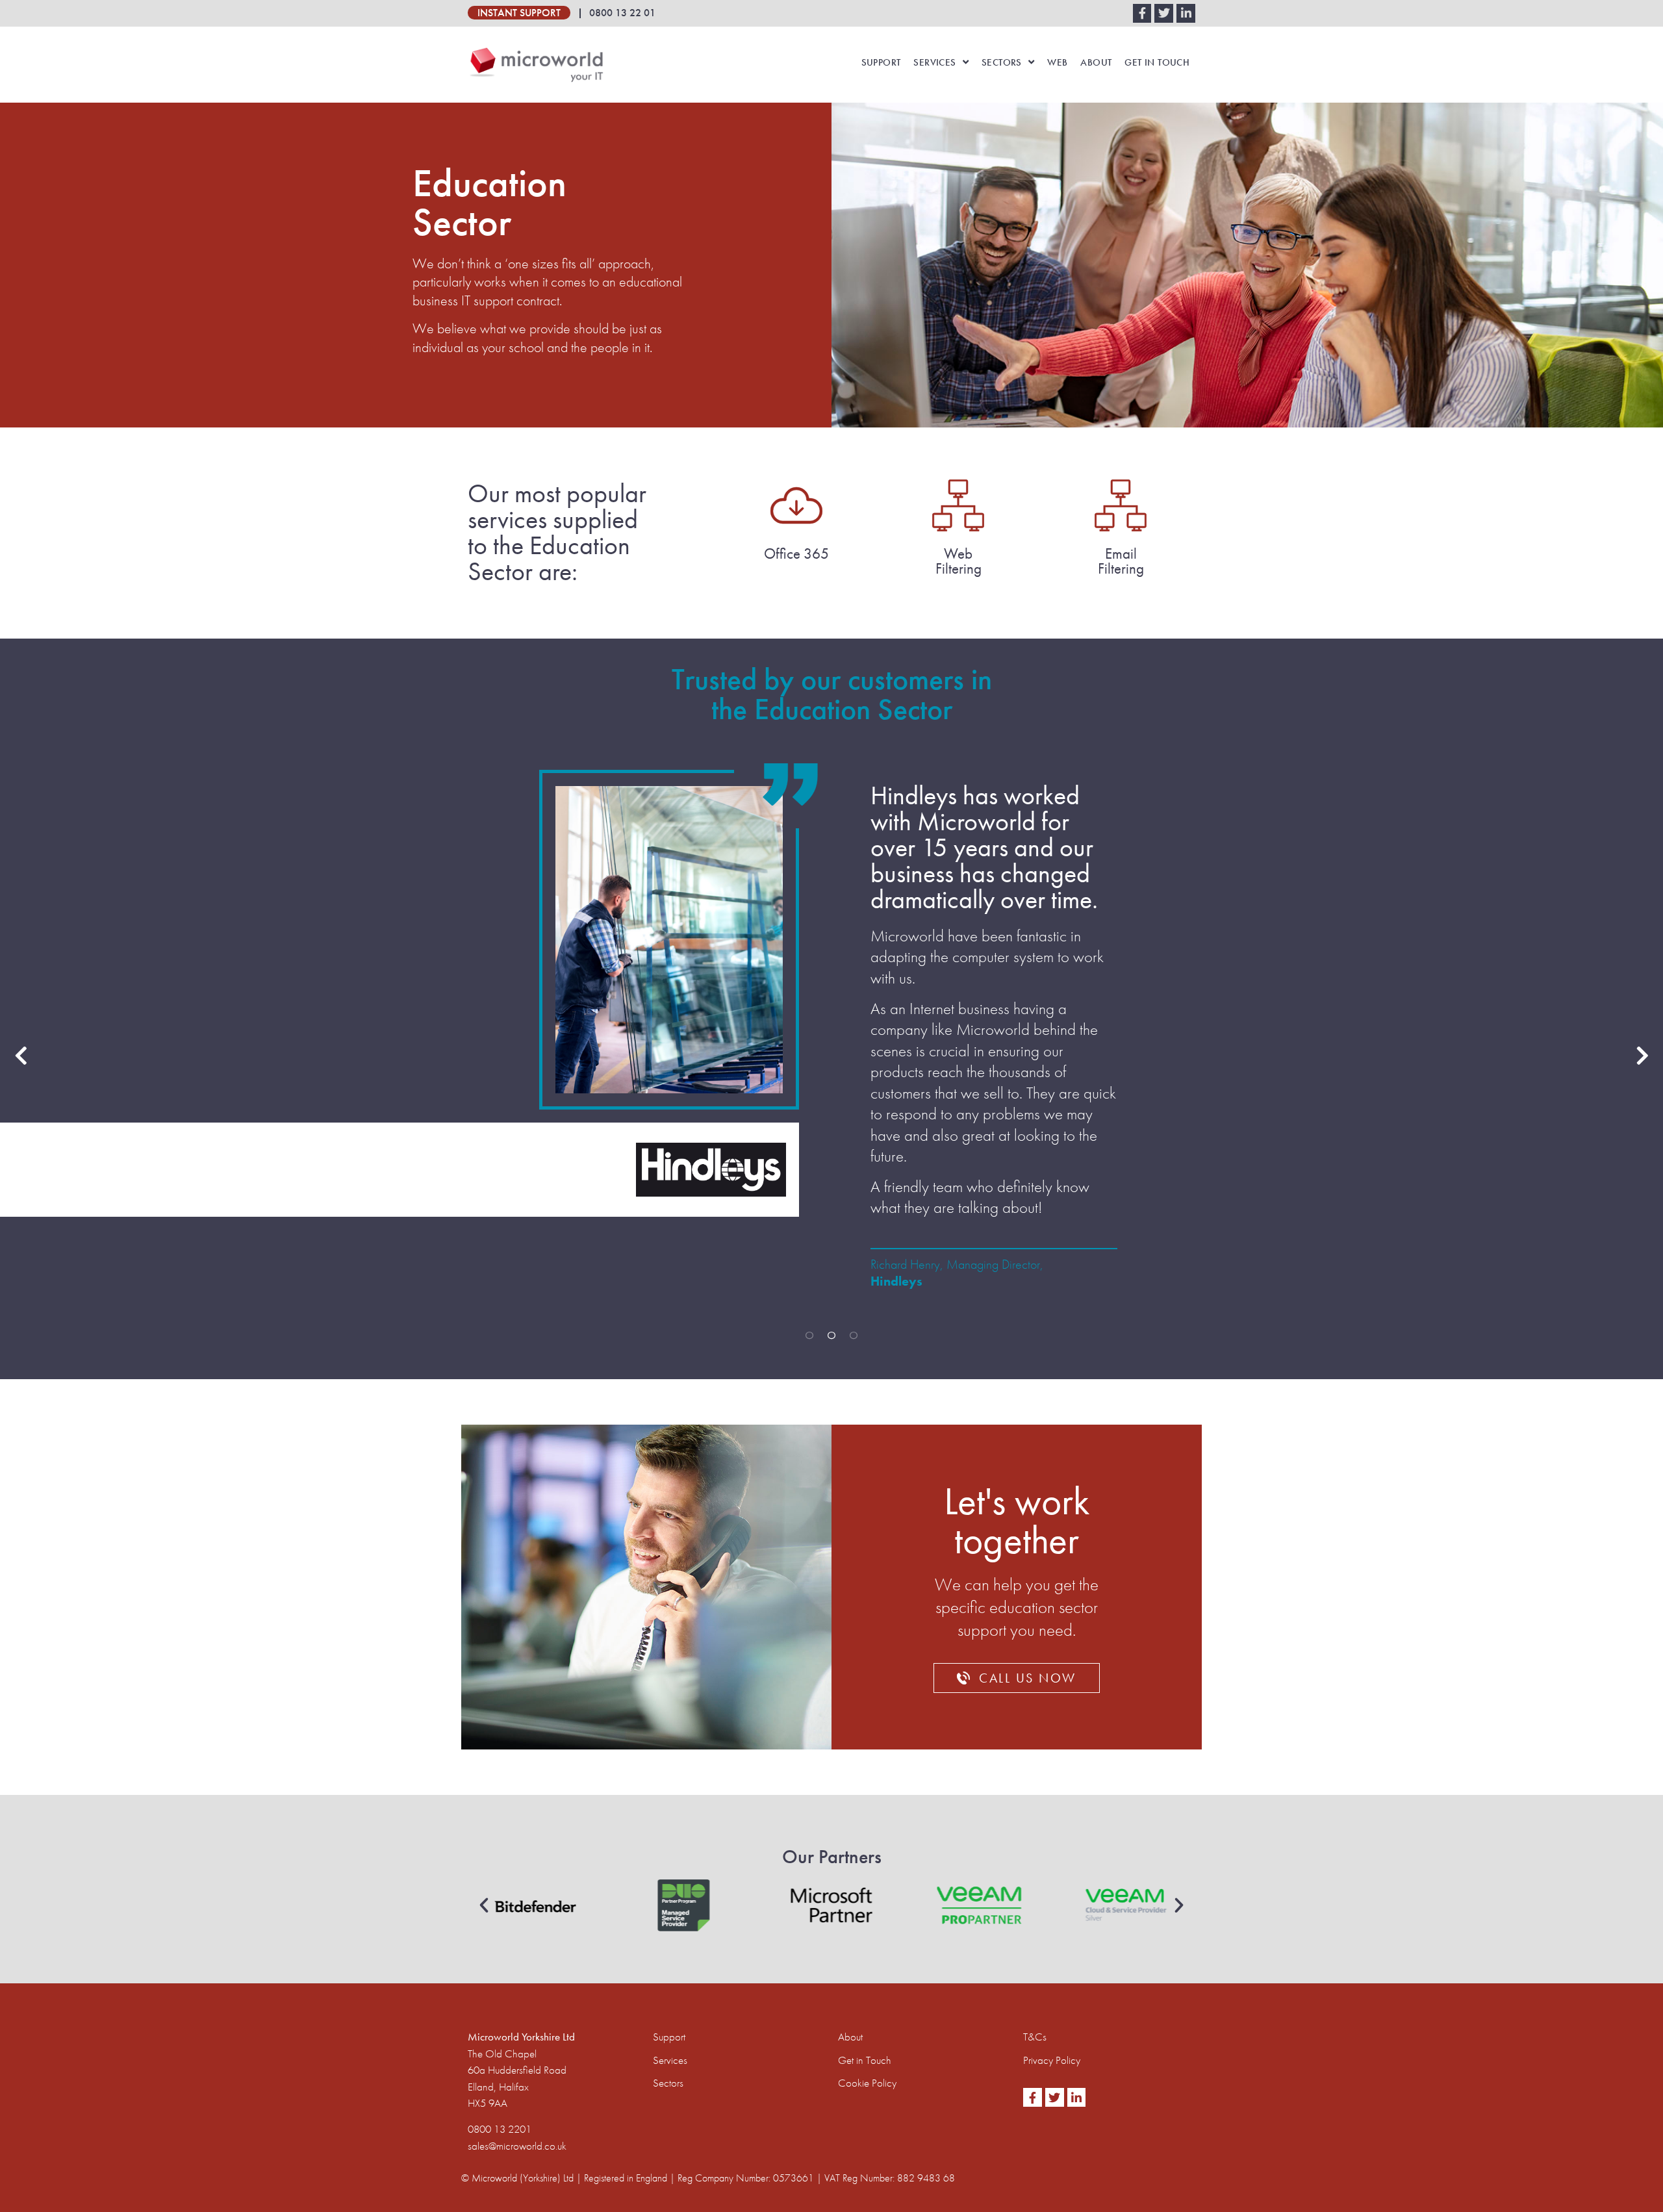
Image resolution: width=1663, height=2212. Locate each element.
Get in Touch (1157, 62)
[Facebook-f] (1142, 13)
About (1096, 62)
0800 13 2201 (500, 2129)
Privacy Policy (1052, 2060)
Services (934, 62)
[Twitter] (1164, 13)
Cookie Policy (867, 2083)
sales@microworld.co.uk (517, 2146)
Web (1057, 62)
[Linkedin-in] (1186, 13)
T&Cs (1035, 2037)
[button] (484, 1905)
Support (881, 62)
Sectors (1002, 62)
